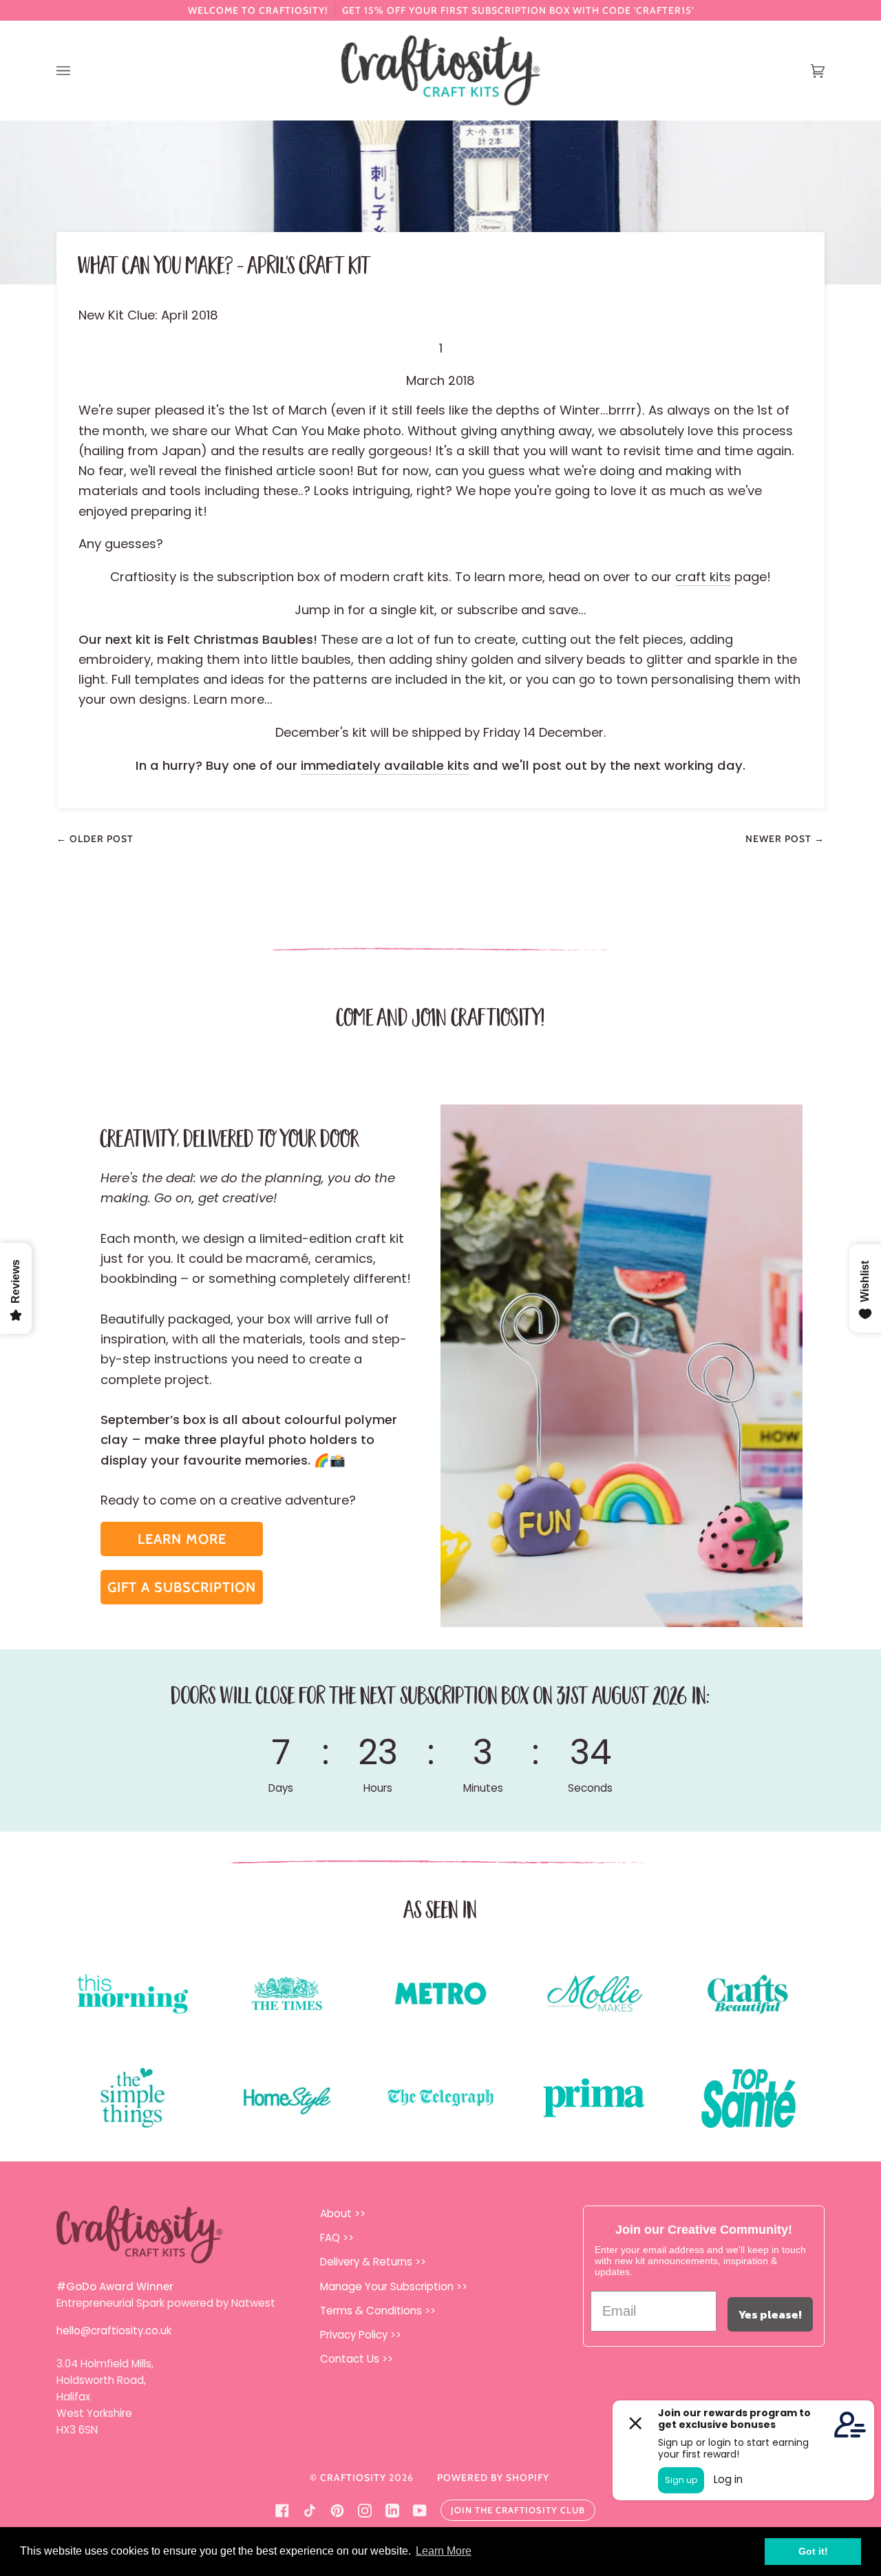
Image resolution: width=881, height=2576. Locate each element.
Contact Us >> (357, 2359)
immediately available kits (385, 765)
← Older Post (95, 839)
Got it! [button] (813, 2551)
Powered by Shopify (493, 2478)
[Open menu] (77, 71)
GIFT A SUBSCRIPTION (182, 1587)
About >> (343, 2213)
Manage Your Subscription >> (394, 2286)
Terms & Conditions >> (378, 2311)
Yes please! (770, 2314)
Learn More (182, 1539)
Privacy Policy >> (361, 2335)
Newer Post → (785, 839)
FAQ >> (337, 2238)
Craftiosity (353, 2478)
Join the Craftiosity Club (518, 2510)
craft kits (703, 577)
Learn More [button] (444, 2551)
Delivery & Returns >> (373, 2262)
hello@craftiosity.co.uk (114, 2331)
